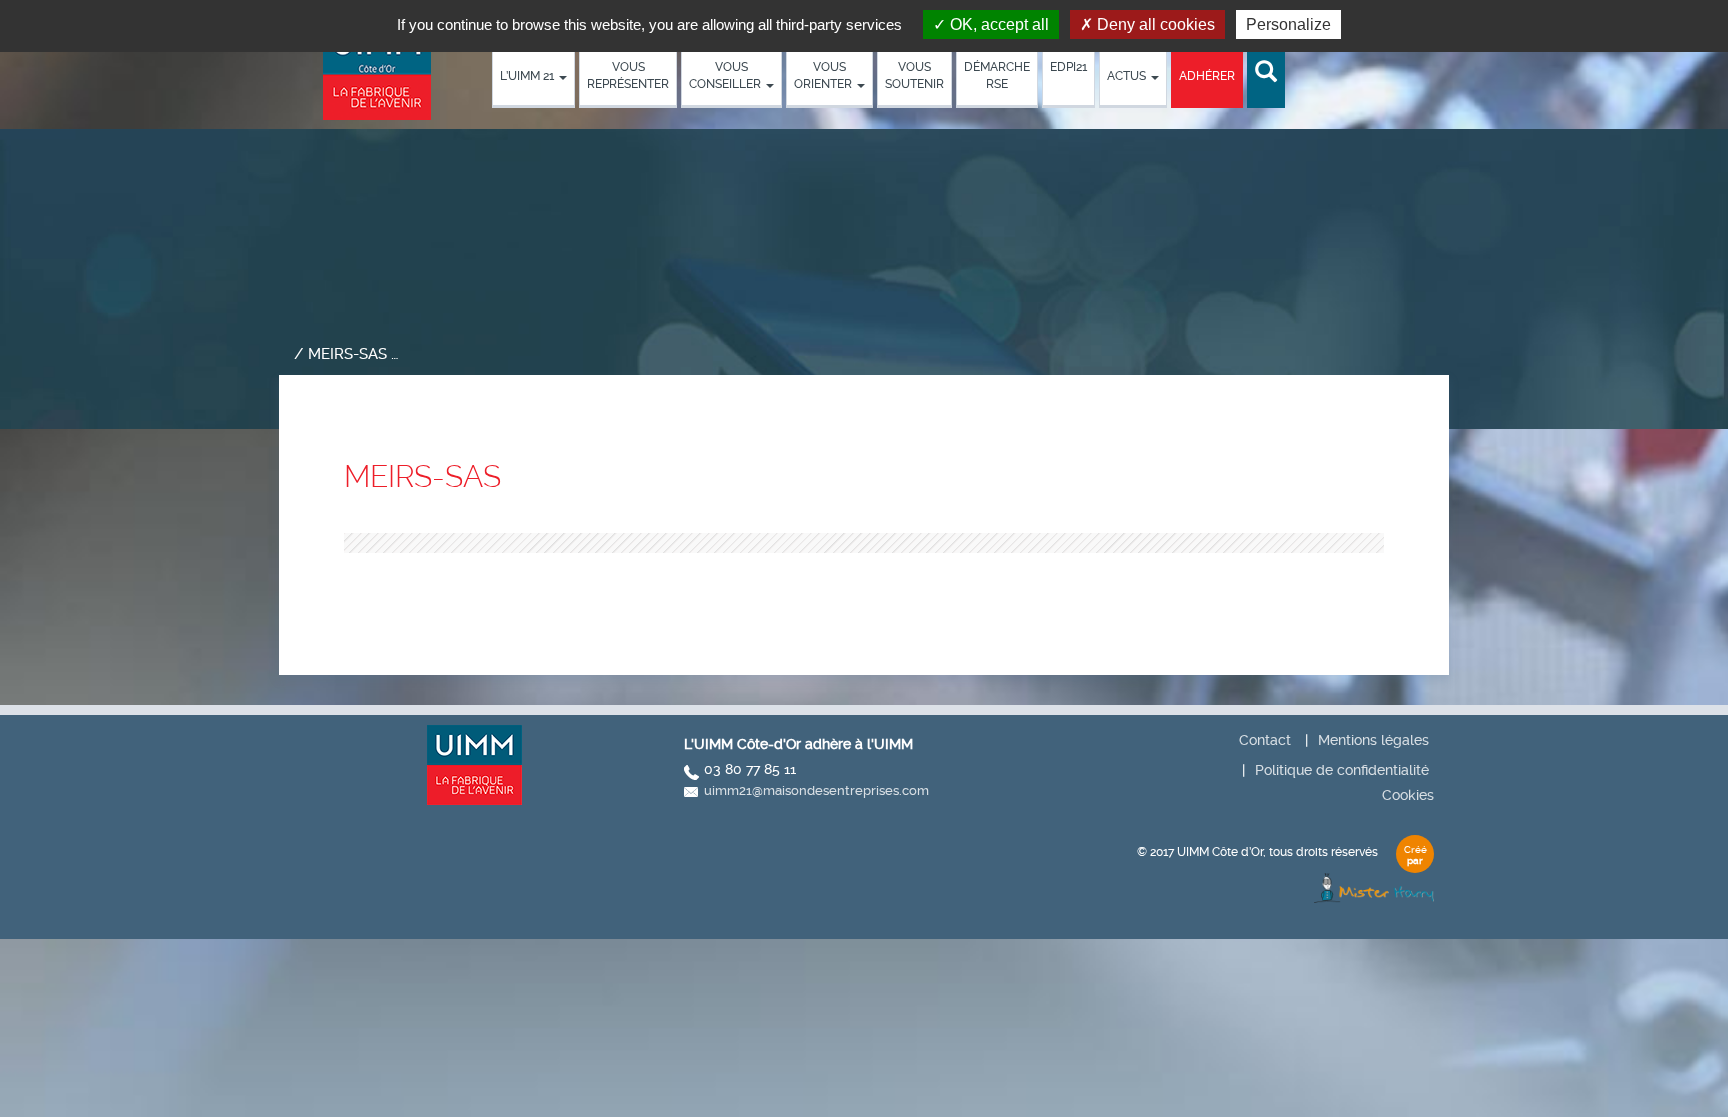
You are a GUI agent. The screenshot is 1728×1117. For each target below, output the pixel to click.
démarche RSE (997, 75)
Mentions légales (1373, 740)
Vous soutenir (914, 75)
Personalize (1288, 24)
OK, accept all (997, 24)
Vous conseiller (726, 75)
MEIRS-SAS (422, 476)
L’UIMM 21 (528, 76)
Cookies (1408, 795)
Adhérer (1207, 76)
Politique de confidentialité (1342, 770)
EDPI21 (1068, 67)
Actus (1128, 76)
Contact (1265, 740)
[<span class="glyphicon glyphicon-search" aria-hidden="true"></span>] (1266, 72)
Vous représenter (628, 75)
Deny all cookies (1154, 24)
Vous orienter (824, 75)
